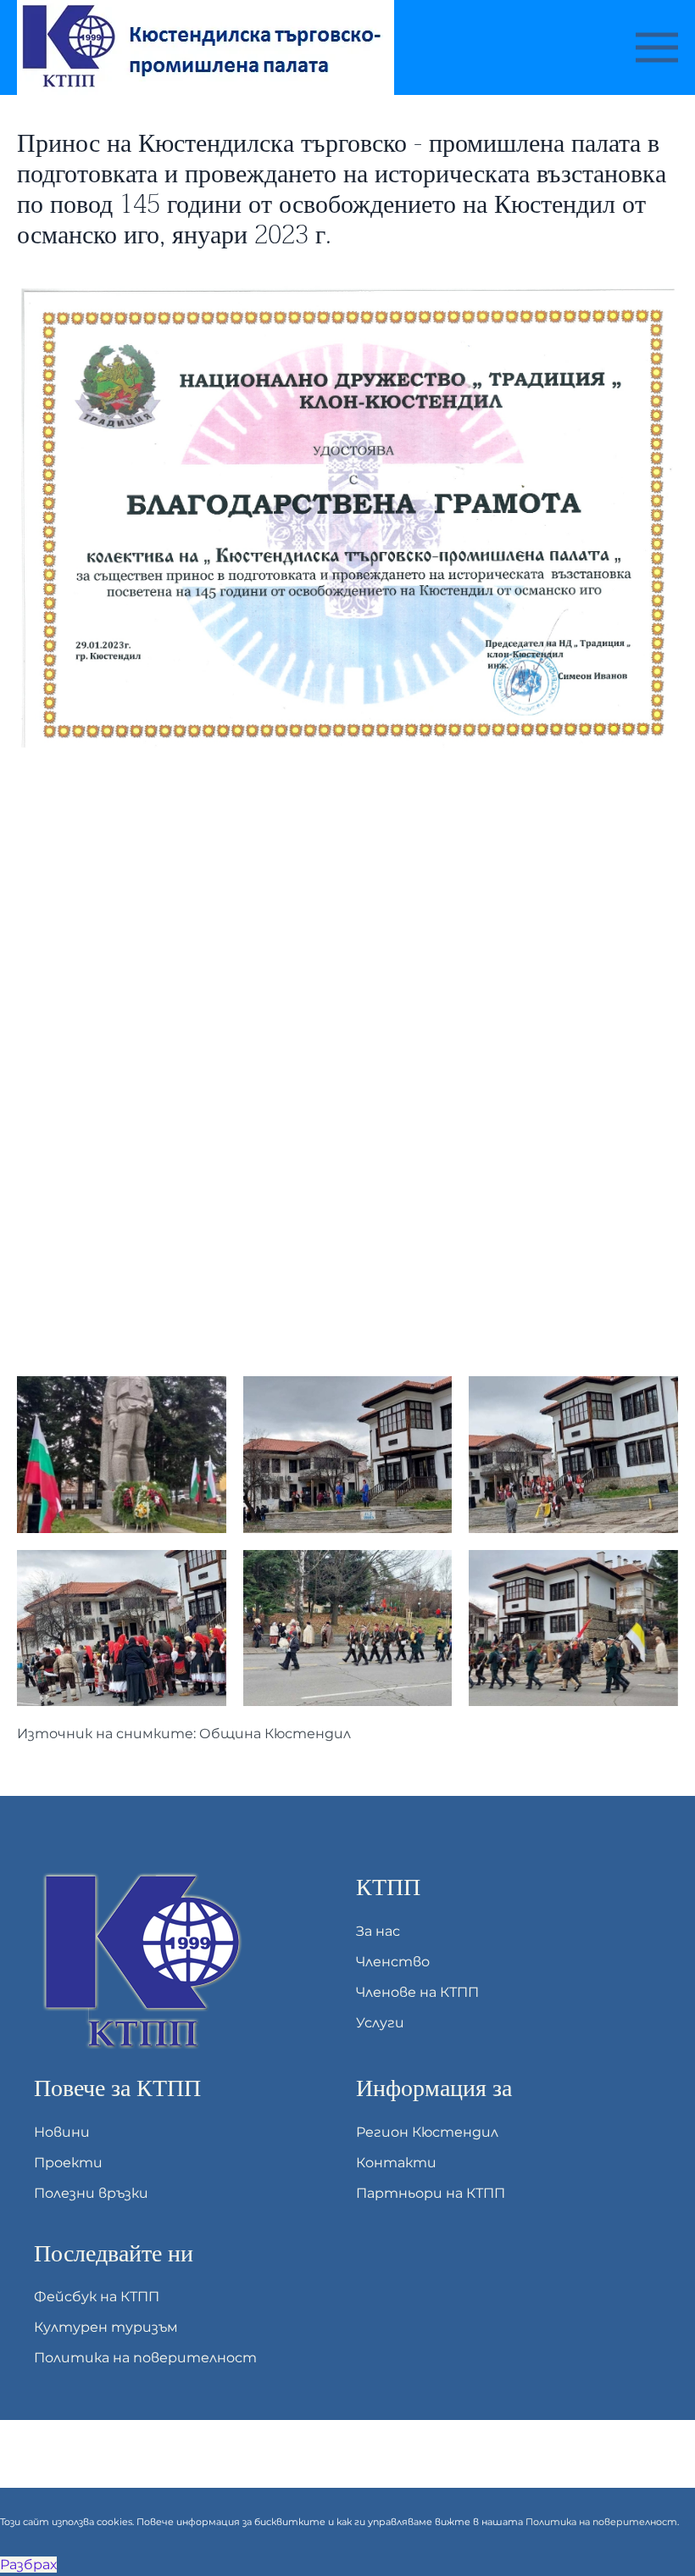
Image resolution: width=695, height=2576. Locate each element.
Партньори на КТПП (431, 2193)
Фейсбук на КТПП (97, 2297)
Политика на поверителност (145, 2358)
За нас (378, 1931)
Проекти (68, 2163)
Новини (62, 2132)
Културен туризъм (106, 2327)
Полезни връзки (91, 2193)
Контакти (396, 2163)
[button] (657, 47)
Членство (393, 1962)
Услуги (380, 2023)
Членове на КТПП (417, 1992)
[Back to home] (208, 47)
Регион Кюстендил (427, 2132)
